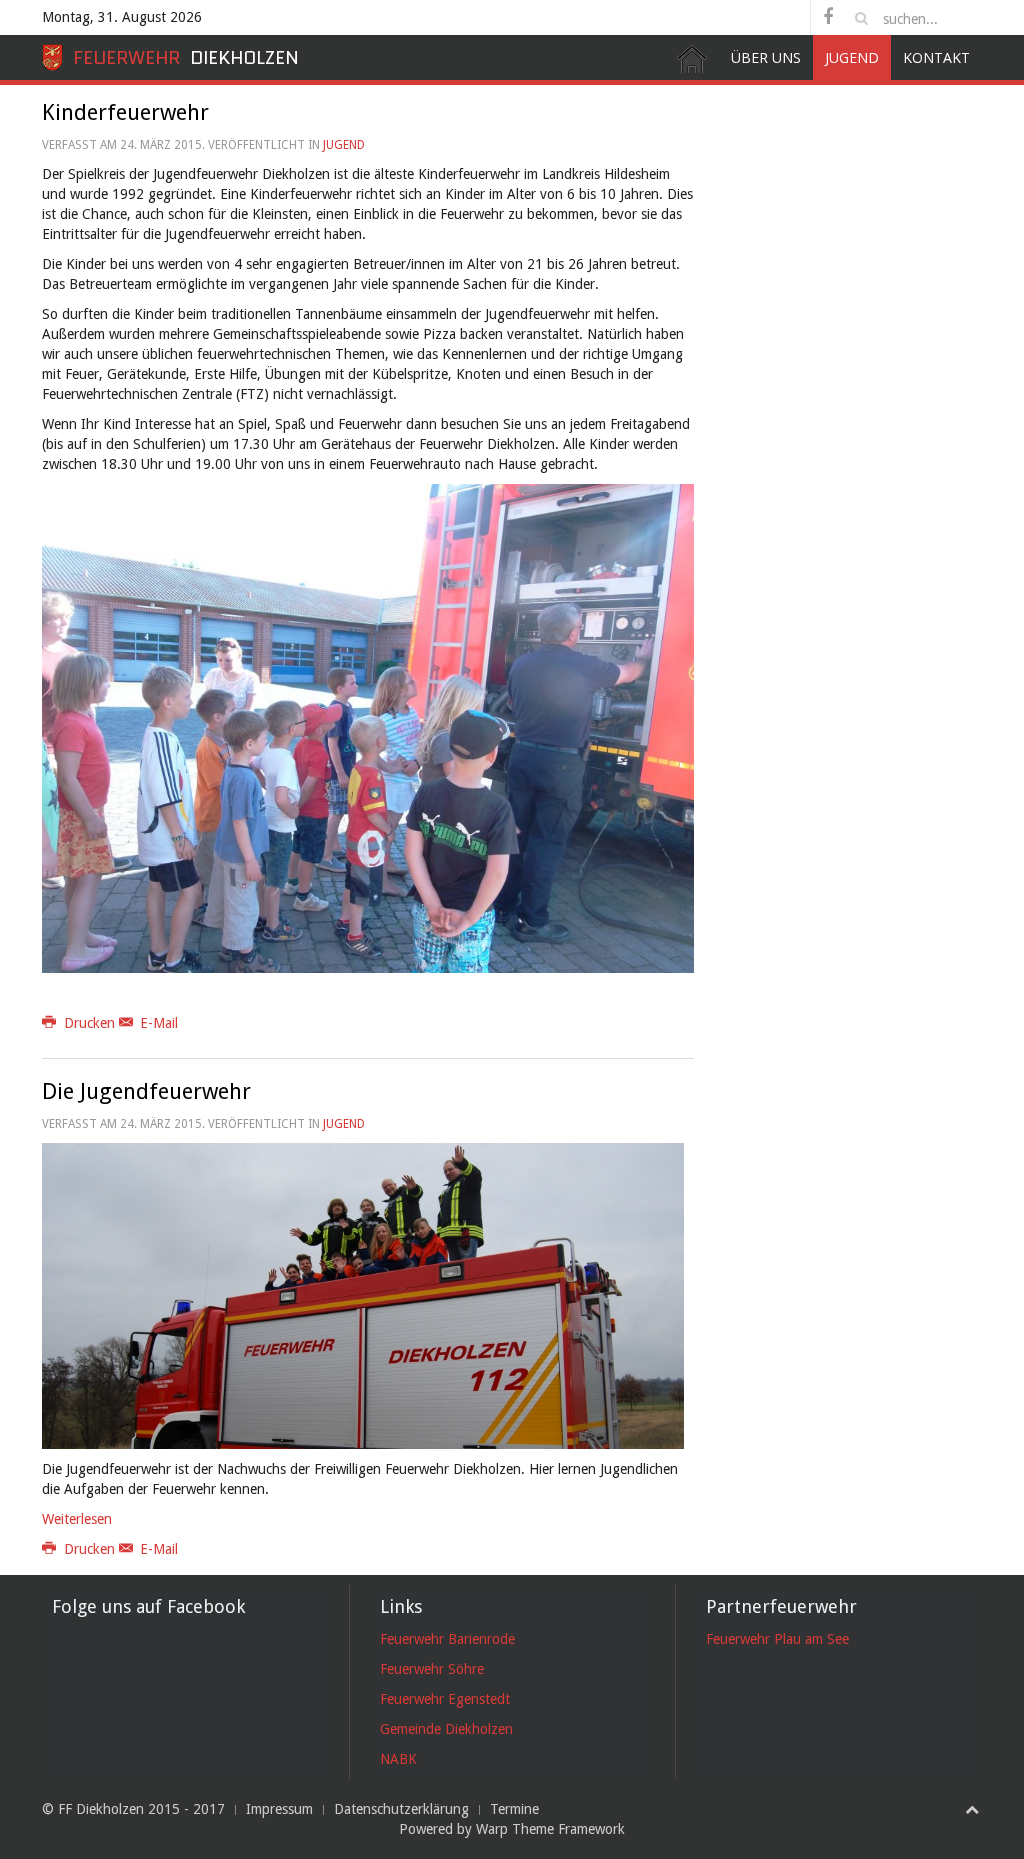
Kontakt (936, 57)
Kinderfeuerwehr (125, 112)
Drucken (89, 1023)
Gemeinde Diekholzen (446, 1729)
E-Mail (157, 1023)
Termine (514, 1809)
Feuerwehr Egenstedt (445, 1699)
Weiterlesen (77, 1519)
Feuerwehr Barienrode (447, 1639)
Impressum (279, 1809)
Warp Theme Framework (550, 1829)
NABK (398, 1759)
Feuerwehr (186, 58)
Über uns (766, 57)
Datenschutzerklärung (401, 1809)
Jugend (852, 57)
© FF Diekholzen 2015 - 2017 (133, 1809)
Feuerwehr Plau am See (777, 1639)
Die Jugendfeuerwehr (146, 1091)
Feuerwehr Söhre (432, 1669)
